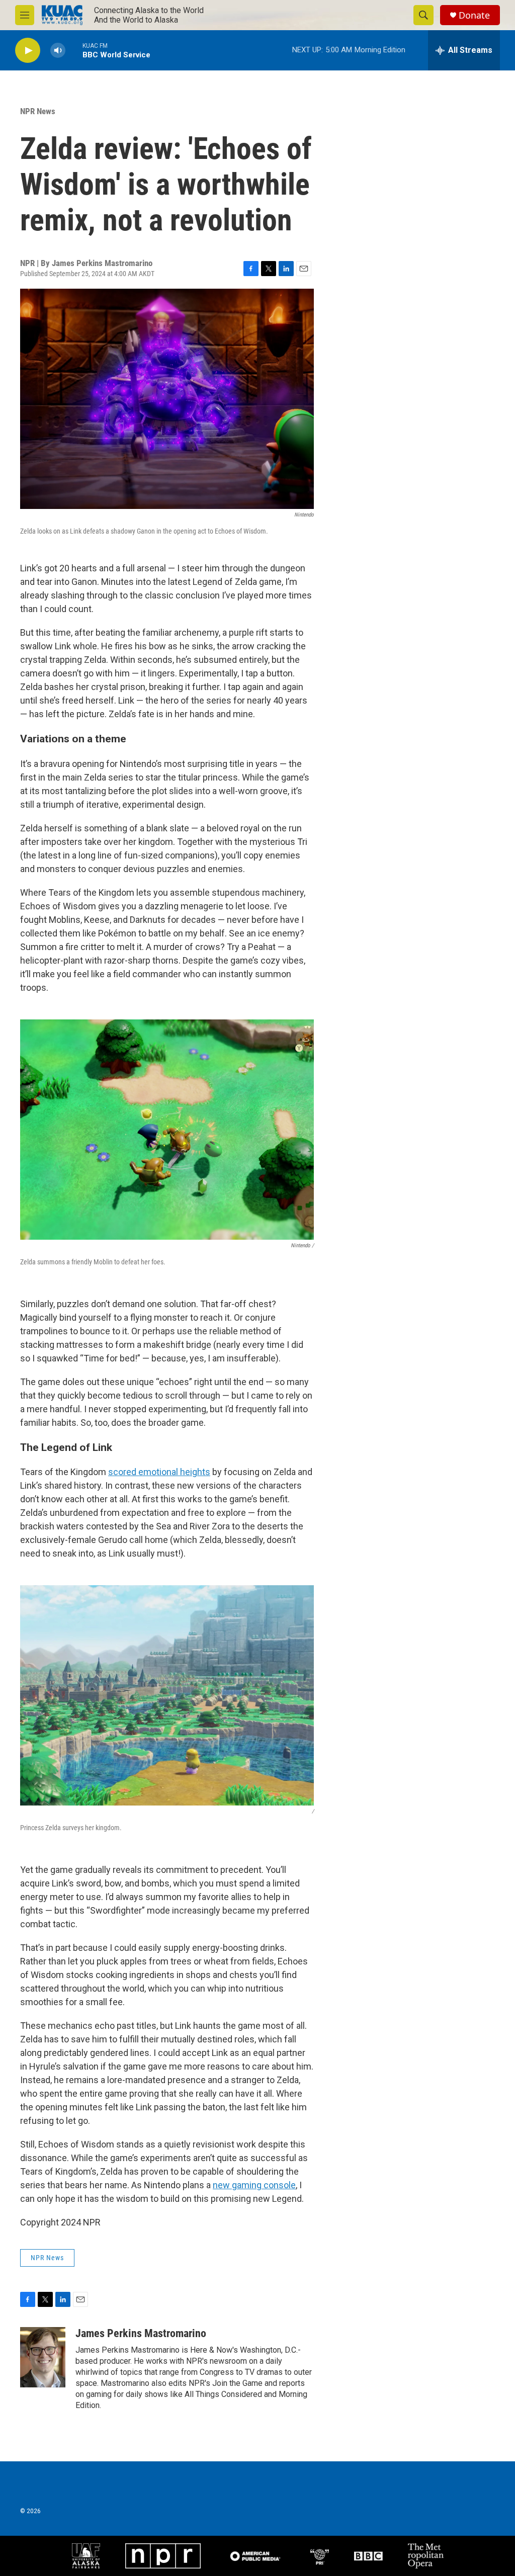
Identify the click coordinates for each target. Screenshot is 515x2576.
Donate (474, 15)
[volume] (58, 51)
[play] (28, 51)
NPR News (38, 111)
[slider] (74, 50)
